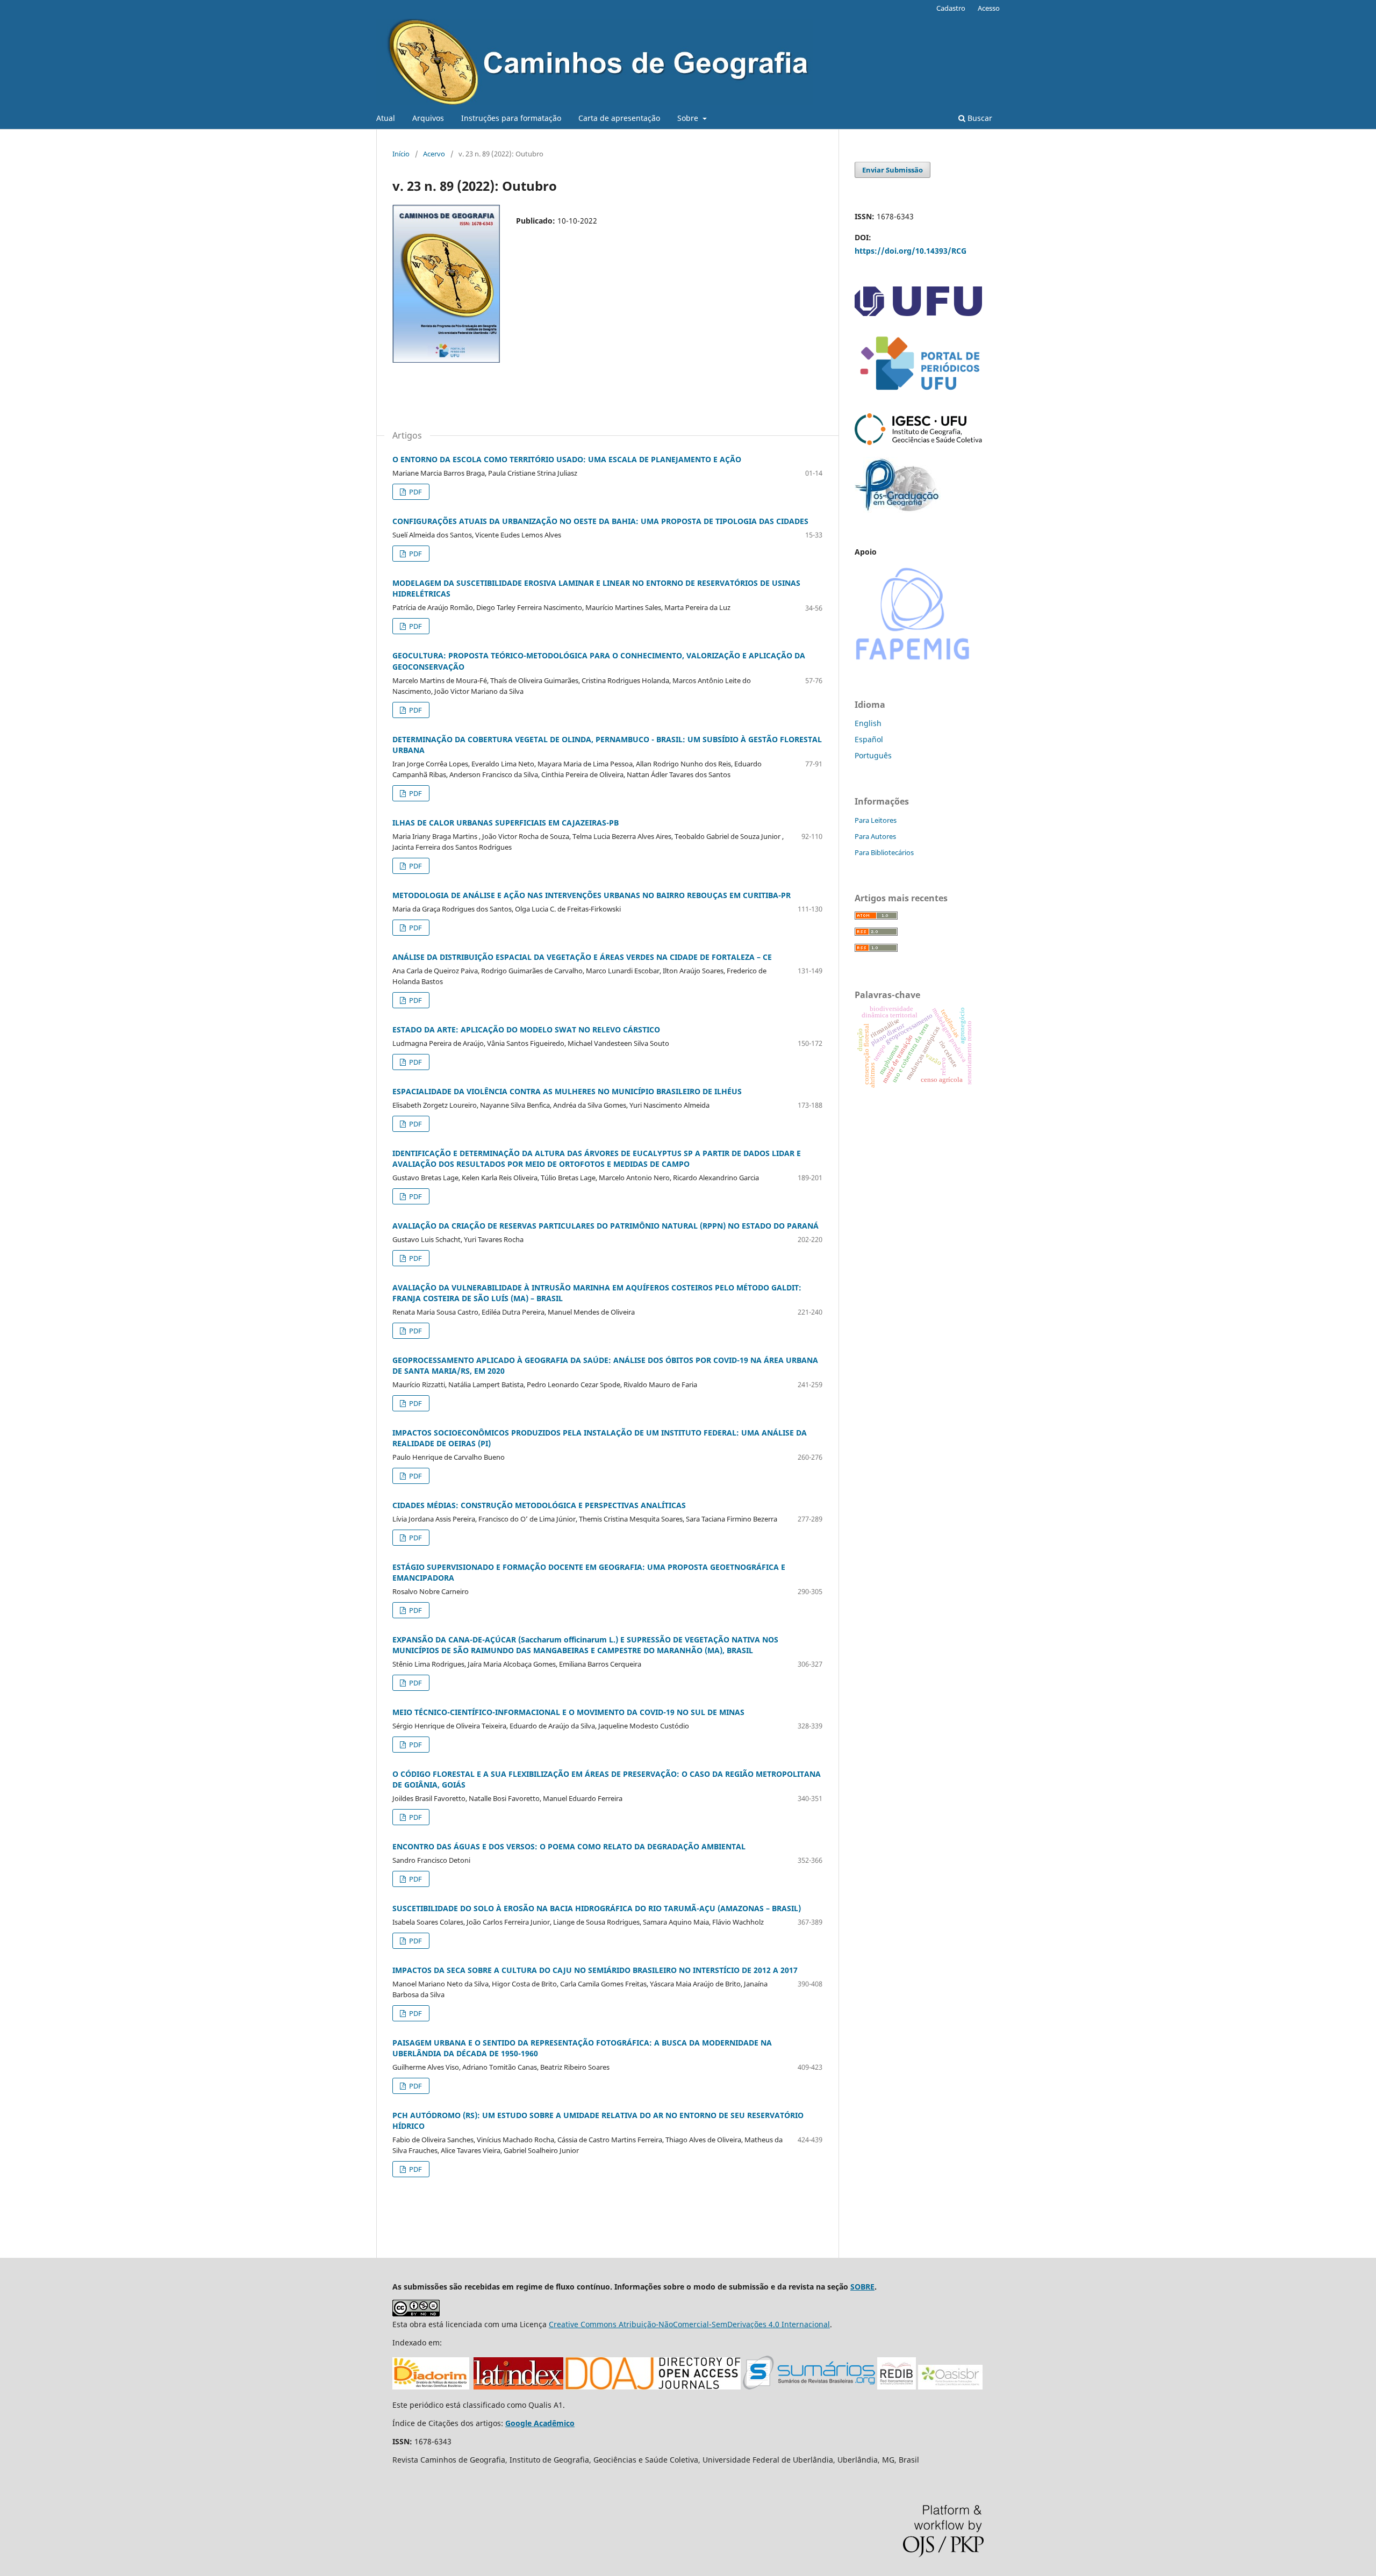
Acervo (434, 154)
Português (873, 755)
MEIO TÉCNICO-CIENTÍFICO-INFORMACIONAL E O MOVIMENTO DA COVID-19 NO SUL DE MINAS (568, 1712)
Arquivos (428, 118)
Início (401, 154)
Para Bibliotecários (884, 852)
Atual (386, 118)
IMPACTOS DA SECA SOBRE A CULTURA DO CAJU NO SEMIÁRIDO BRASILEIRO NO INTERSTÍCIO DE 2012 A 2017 (595, 1970)
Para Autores (875, 836)
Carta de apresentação (619, 118)
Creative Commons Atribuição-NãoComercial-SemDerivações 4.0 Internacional (689, 2324)
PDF (415, 492)
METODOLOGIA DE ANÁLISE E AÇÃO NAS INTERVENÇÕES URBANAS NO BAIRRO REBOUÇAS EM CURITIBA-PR (592, 895)
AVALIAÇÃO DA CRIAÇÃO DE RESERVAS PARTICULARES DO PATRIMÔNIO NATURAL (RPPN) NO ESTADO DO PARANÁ (605, 1226)
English (868, 723)
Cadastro (951, 8)
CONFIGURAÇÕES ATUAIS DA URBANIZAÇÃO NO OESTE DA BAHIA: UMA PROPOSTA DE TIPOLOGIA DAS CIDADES (600, 521)
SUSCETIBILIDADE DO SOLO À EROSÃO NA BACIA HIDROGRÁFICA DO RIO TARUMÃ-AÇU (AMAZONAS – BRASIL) (597, 1908)
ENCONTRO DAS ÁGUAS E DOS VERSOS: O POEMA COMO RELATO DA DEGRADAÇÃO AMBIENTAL (569, 1846)
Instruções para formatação (511, 118)
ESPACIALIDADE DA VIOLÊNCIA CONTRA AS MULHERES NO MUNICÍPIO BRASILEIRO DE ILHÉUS (567, 1091)
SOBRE (862, 2287)
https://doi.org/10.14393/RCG (911, 251)
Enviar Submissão (893, 170)
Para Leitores (876, 820)
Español (869, 739)
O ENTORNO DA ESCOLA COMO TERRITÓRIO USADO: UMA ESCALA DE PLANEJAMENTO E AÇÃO (567, 459)
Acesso (989, 8)
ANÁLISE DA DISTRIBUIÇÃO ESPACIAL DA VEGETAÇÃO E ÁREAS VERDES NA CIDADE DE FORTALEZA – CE (582, 957)
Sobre (689, 118)
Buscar (979, 118)
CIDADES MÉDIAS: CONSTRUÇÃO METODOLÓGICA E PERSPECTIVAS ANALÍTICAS (539, 1505)
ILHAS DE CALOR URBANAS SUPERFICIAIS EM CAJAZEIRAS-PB (506, 823)
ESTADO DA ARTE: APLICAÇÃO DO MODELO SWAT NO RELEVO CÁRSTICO (526, 1029)
